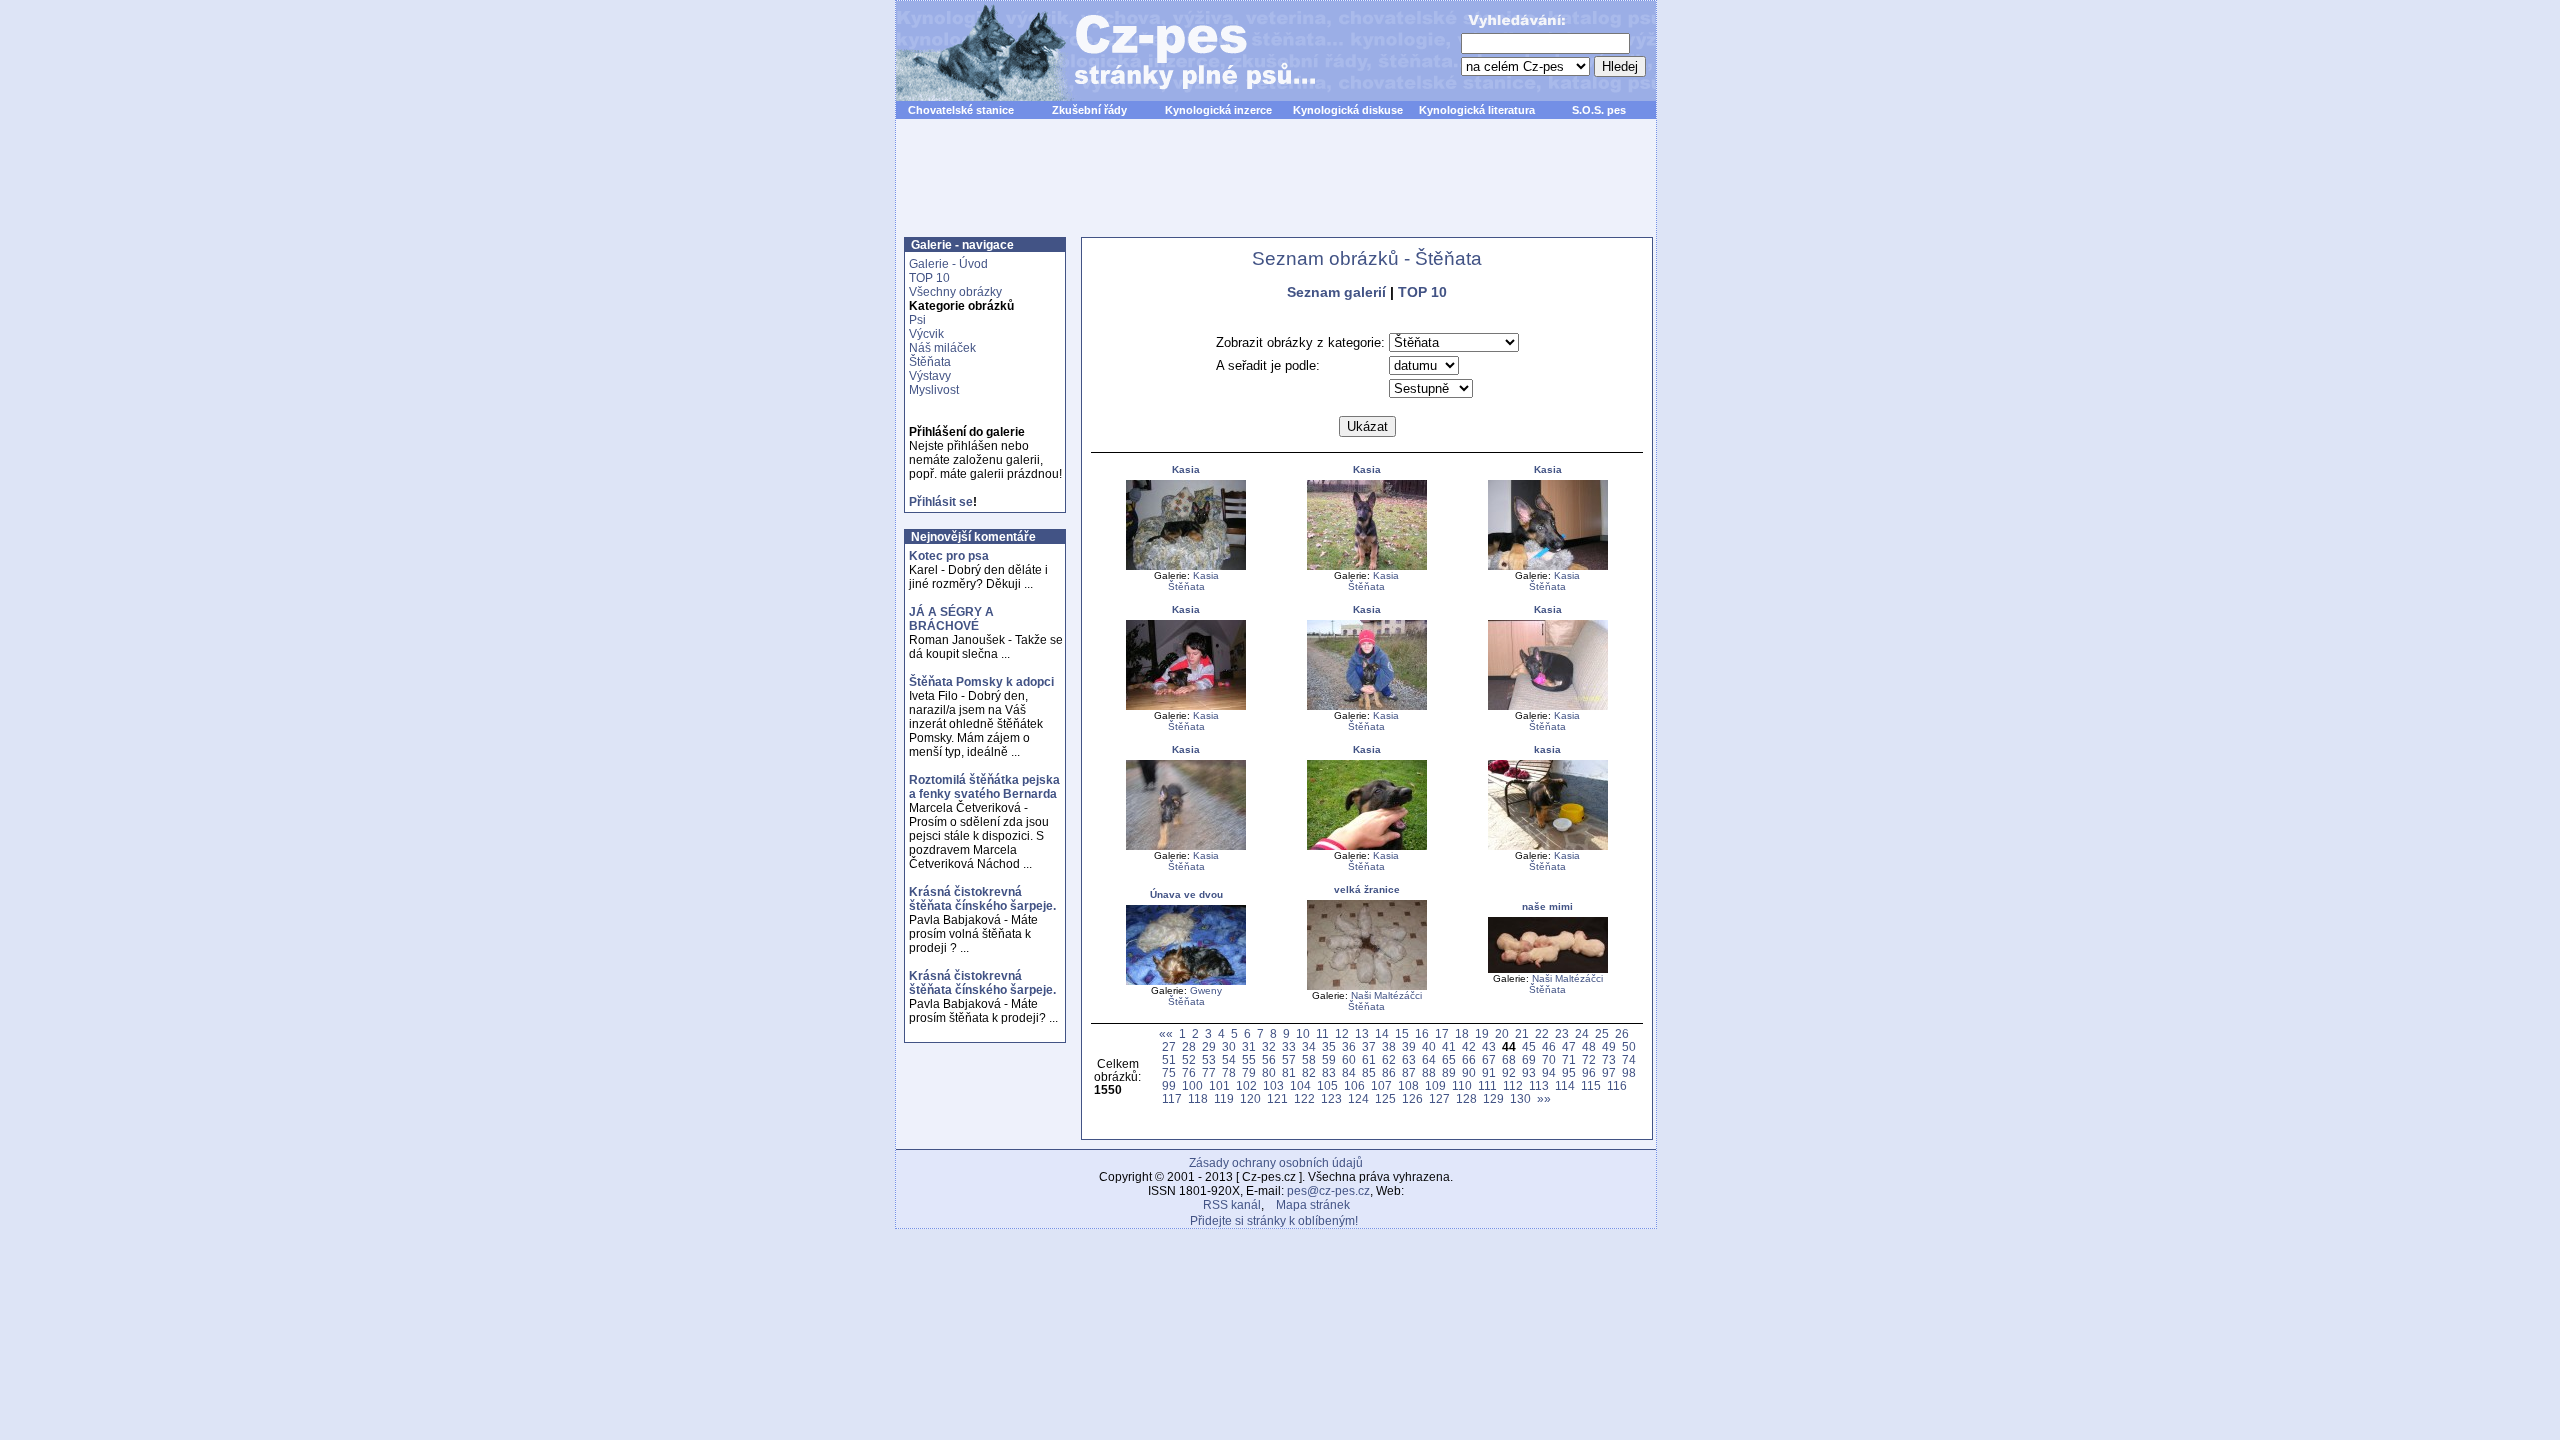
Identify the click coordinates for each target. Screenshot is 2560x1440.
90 (1469, 1072)
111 (1487, 1085)
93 (1529, 1072)
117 (1172, 1098)
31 (1249, 1046)
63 (1409, 1059)
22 (1542, 1033)
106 (1354, 1085)
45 (1529, 1046)
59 (1329, 1059)
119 (1224, 1098)
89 (1449, 1072)
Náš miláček (942, 348)
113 (1539, 1085)
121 (1277, 1098)
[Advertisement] (1276, 189)
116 (1617, 1085)
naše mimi (1547, 906)
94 (1549, 1072)
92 (1509, 1072)
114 (1565, 1085)
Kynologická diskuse (1348, 110)
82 (1309, 1072)
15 (1402, 1033)
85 (1369, 1072)
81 (1289, 1072)
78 (1229, 1072)
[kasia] (1548, 846)
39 (1409, 1046)
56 (1269, 1059)
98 (1629, 1072)
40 (1429, 1046)
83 (1329, 1072)
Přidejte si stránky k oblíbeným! (1274, 1221)
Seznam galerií (1336, 292)
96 (1589, 1072)
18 (1462, 1033)
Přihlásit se (941, 502)
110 (1462, 1085)
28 (1189, 1046)
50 (1629, 1046)
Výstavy (930, 376)
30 (1229, 1046)
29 (1209, 1046)
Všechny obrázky (955, 292)
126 (1412, 1098)
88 (1429, 1072)
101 (1219, 1085)
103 (1273, 1085)
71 (1569, 1059)
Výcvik (926, 334)
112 (1513, 1085)
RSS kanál (1232, 1205)
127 (1439, 1098)
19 (1482, 1033)
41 (1449, 1046)
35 (1329, 1046)
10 (1303, 1033)
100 (1192, 1085)
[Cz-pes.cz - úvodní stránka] (1096, 51)
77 (1209, 1072)
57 (1289, 1059)
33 (1289, 1046)
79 (1249, 1072)
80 (1269, 1072)
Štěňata (930, 362)
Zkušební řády (1089, 110)
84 (1349, 1072)
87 (1409, 1072)
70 (1549, 1059)
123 (1331, 1098)
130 (1520, 1098)
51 (1169, 1059)
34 (1309, 1046)
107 (1381, 1085)
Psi (917, 320)
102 (1246, 1085)
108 (1408, 1085)
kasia (1547, 749)
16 (1422, 1033)
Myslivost (934, 390)
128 (1466, 1098)
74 (1629, 1059)
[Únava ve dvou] (1186, 981)
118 (1198, 1098)
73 (1609, 1059)
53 (1209, 1059)
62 (1389, 1059)
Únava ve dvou (1186, 894)
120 (1250, 1098)
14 (1382, 1033)
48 (1589, 1046)
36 (1349, 1046)
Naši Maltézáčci (1386, 995)
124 (1358, 1098)
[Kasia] (1186, 566)
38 (1389, 1046)
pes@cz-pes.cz (1328, 1191)
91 (1489, 1072)
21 (1522, 1033)
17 (1442, 1033)
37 (1369, 1046)
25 (1602, 1033)
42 (1469, 1046)
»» (1544, 1098)
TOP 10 (929, 278)
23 (1562, 1033)
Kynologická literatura (1477, 110)
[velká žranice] (1367, 986)
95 (1569, 1072)
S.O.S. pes (1599, 110)
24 (1582, 1033)
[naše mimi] (1548, 969)
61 (1369, 1059)
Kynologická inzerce (1218, 110)
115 (1591, 1085)
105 (1327, 1085)
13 (1362, 1033)
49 (1609, 1046)
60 (1349, 1059)
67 (1489, 1059)
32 (1269, 1046)
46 (1549, 1046)
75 (1169, 1072)
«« (1166, 1033)
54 (1229, 1059)
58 (1309, 1059)
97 (1609, 1072)
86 (1389, 1072)
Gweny (1206, 990)
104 (1300, 1085)
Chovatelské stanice (961, 110)
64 (1429, 1059)
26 (1622, 1033)
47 (1569, 1046)
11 (1322, 1033)
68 (1509, 1059)
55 (1249, 1059)
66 (1469, 1059)
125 (1385, 1098)
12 (1342, 1033)
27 (1169, 1046)
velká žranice (1367, 889)
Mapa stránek (1313, 1205)
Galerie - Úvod (948, 264)
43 (1489, 1046)
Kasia (1186, 469)
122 (1304, 1098)
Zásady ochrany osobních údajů (1276, 1163)
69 (1529, 1059)
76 (1189, 1072)
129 (1493, 1098)
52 (1189, 1059)
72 (1589, 1059)
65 (1449, 1059)
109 (1435, 1085)
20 (1502, 1033)
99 (1169, 1085)
